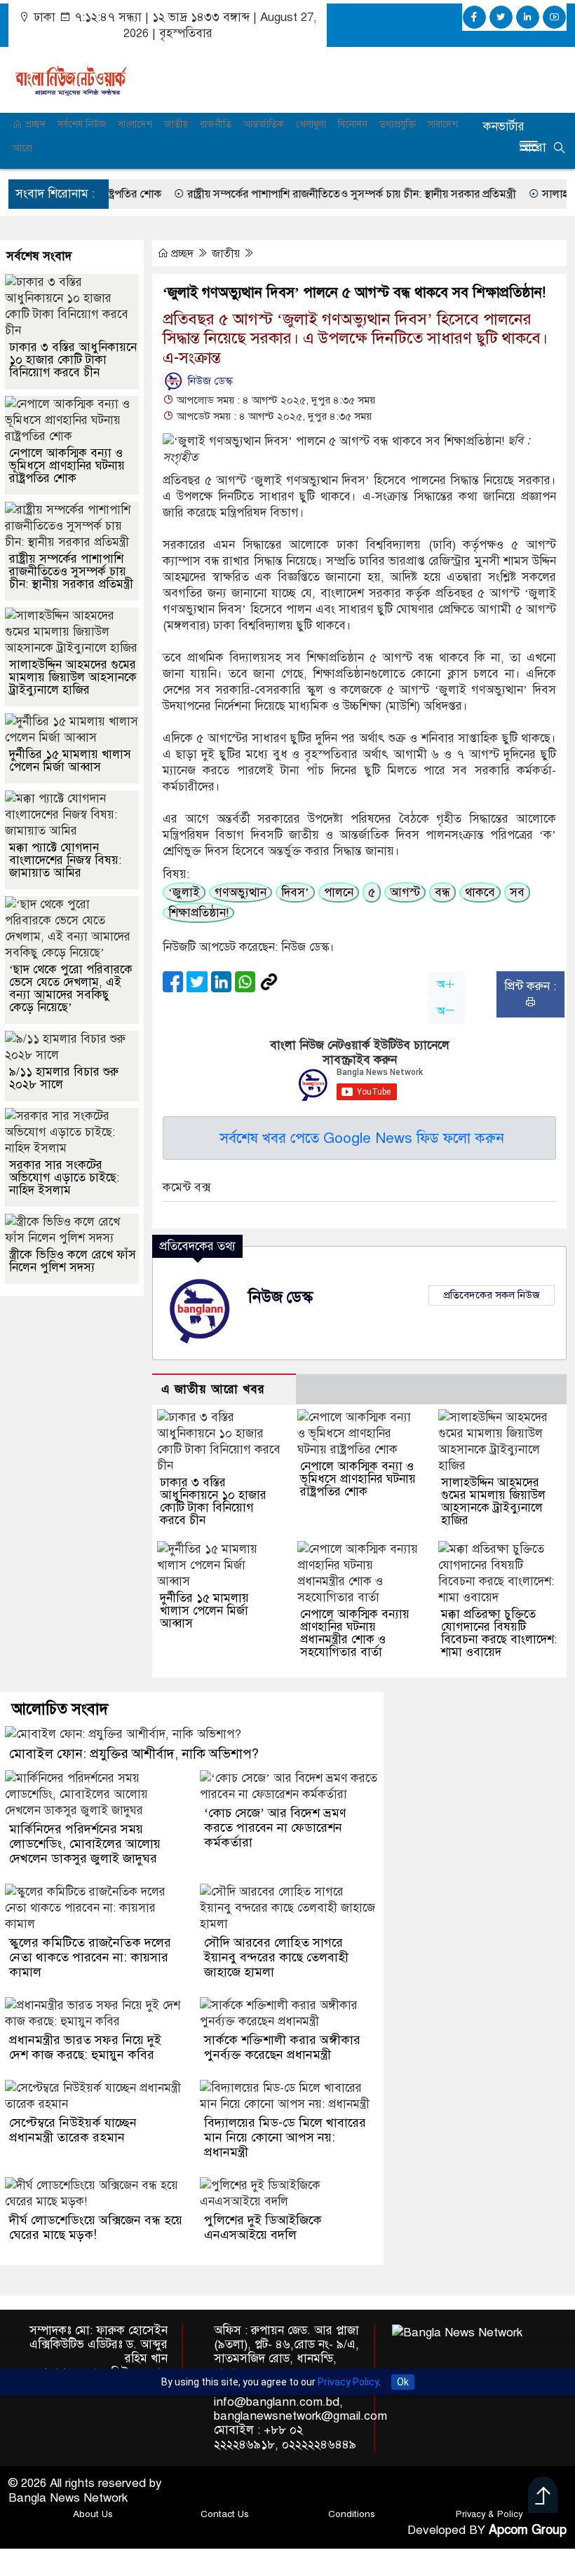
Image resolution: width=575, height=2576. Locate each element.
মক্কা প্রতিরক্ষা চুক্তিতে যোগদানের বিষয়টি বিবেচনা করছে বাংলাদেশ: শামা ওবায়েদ (499, 1633)
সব (517, 892)
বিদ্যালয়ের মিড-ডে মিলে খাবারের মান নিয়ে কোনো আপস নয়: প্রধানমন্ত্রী (285, 2137)
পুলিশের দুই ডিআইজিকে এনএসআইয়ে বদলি (263, 2227)
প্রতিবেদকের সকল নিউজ (492, 1295)
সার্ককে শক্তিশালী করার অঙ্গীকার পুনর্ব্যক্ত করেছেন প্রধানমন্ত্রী (282, 2047)
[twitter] (501, 17)
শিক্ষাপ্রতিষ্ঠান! (198, 913)
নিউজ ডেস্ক (209, 381)
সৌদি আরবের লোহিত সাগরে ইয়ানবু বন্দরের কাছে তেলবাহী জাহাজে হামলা (276, 1957)
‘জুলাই (184, 892)
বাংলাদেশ (135, 124)
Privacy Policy (348, 2383)
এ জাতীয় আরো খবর (213, 1389)
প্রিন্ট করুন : (530, 986)
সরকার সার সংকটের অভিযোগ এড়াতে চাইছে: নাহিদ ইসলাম (64, 1178)
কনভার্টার (504, 126)
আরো (22, 148)
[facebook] (474, 17)
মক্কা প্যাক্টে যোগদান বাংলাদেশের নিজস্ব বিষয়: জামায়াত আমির (65, 860)
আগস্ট (405, 892)
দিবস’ (295, 892)
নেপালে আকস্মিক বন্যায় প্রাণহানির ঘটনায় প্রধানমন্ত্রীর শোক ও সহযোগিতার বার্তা (355, 1633)
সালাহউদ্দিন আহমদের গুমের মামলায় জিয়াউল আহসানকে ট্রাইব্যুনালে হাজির (493, 1501)
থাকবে (480, 892)
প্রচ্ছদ (34, 124)
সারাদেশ (443, 124)
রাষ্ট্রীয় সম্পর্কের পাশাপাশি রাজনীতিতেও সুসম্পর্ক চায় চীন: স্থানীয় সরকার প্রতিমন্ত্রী (307, 194)
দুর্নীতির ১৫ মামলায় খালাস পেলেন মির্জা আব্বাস (204, 1611)
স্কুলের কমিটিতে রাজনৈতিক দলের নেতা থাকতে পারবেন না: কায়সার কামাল (90, 1957)
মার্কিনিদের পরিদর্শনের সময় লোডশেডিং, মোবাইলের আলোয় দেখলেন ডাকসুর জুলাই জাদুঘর (85, 1844)
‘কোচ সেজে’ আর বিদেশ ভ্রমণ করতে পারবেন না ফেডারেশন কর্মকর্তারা (275, 1828)
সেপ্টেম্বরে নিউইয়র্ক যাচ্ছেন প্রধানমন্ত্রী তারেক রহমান (73, 2130)
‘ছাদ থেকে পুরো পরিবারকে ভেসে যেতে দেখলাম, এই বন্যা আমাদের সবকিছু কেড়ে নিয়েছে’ (71, 988)
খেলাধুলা (311, 124)
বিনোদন (353, 124)
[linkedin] (528, 17)
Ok (403, 2383)
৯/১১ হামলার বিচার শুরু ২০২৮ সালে (64, 1078)
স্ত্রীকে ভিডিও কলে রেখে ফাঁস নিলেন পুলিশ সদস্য (73, 1261)
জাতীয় (176, 124)
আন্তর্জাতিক (264, 124)
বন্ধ (442, 892)
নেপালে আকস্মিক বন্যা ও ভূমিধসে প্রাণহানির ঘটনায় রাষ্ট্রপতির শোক (358, 1479)
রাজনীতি (216, 124)
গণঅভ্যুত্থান (241, 892)
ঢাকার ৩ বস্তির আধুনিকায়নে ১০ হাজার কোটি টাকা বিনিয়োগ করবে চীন (213, 1501)
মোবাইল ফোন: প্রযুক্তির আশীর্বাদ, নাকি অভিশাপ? (134, 1754)
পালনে (339, 892)
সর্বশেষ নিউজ (82, 124)
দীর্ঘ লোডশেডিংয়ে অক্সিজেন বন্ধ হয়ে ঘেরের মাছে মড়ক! (96, 2227)
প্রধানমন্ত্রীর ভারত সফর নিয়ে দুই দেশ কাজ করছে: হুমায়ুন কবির (85, 2047)
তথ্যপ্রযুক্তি (398, 124)
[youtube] (554, 17)
